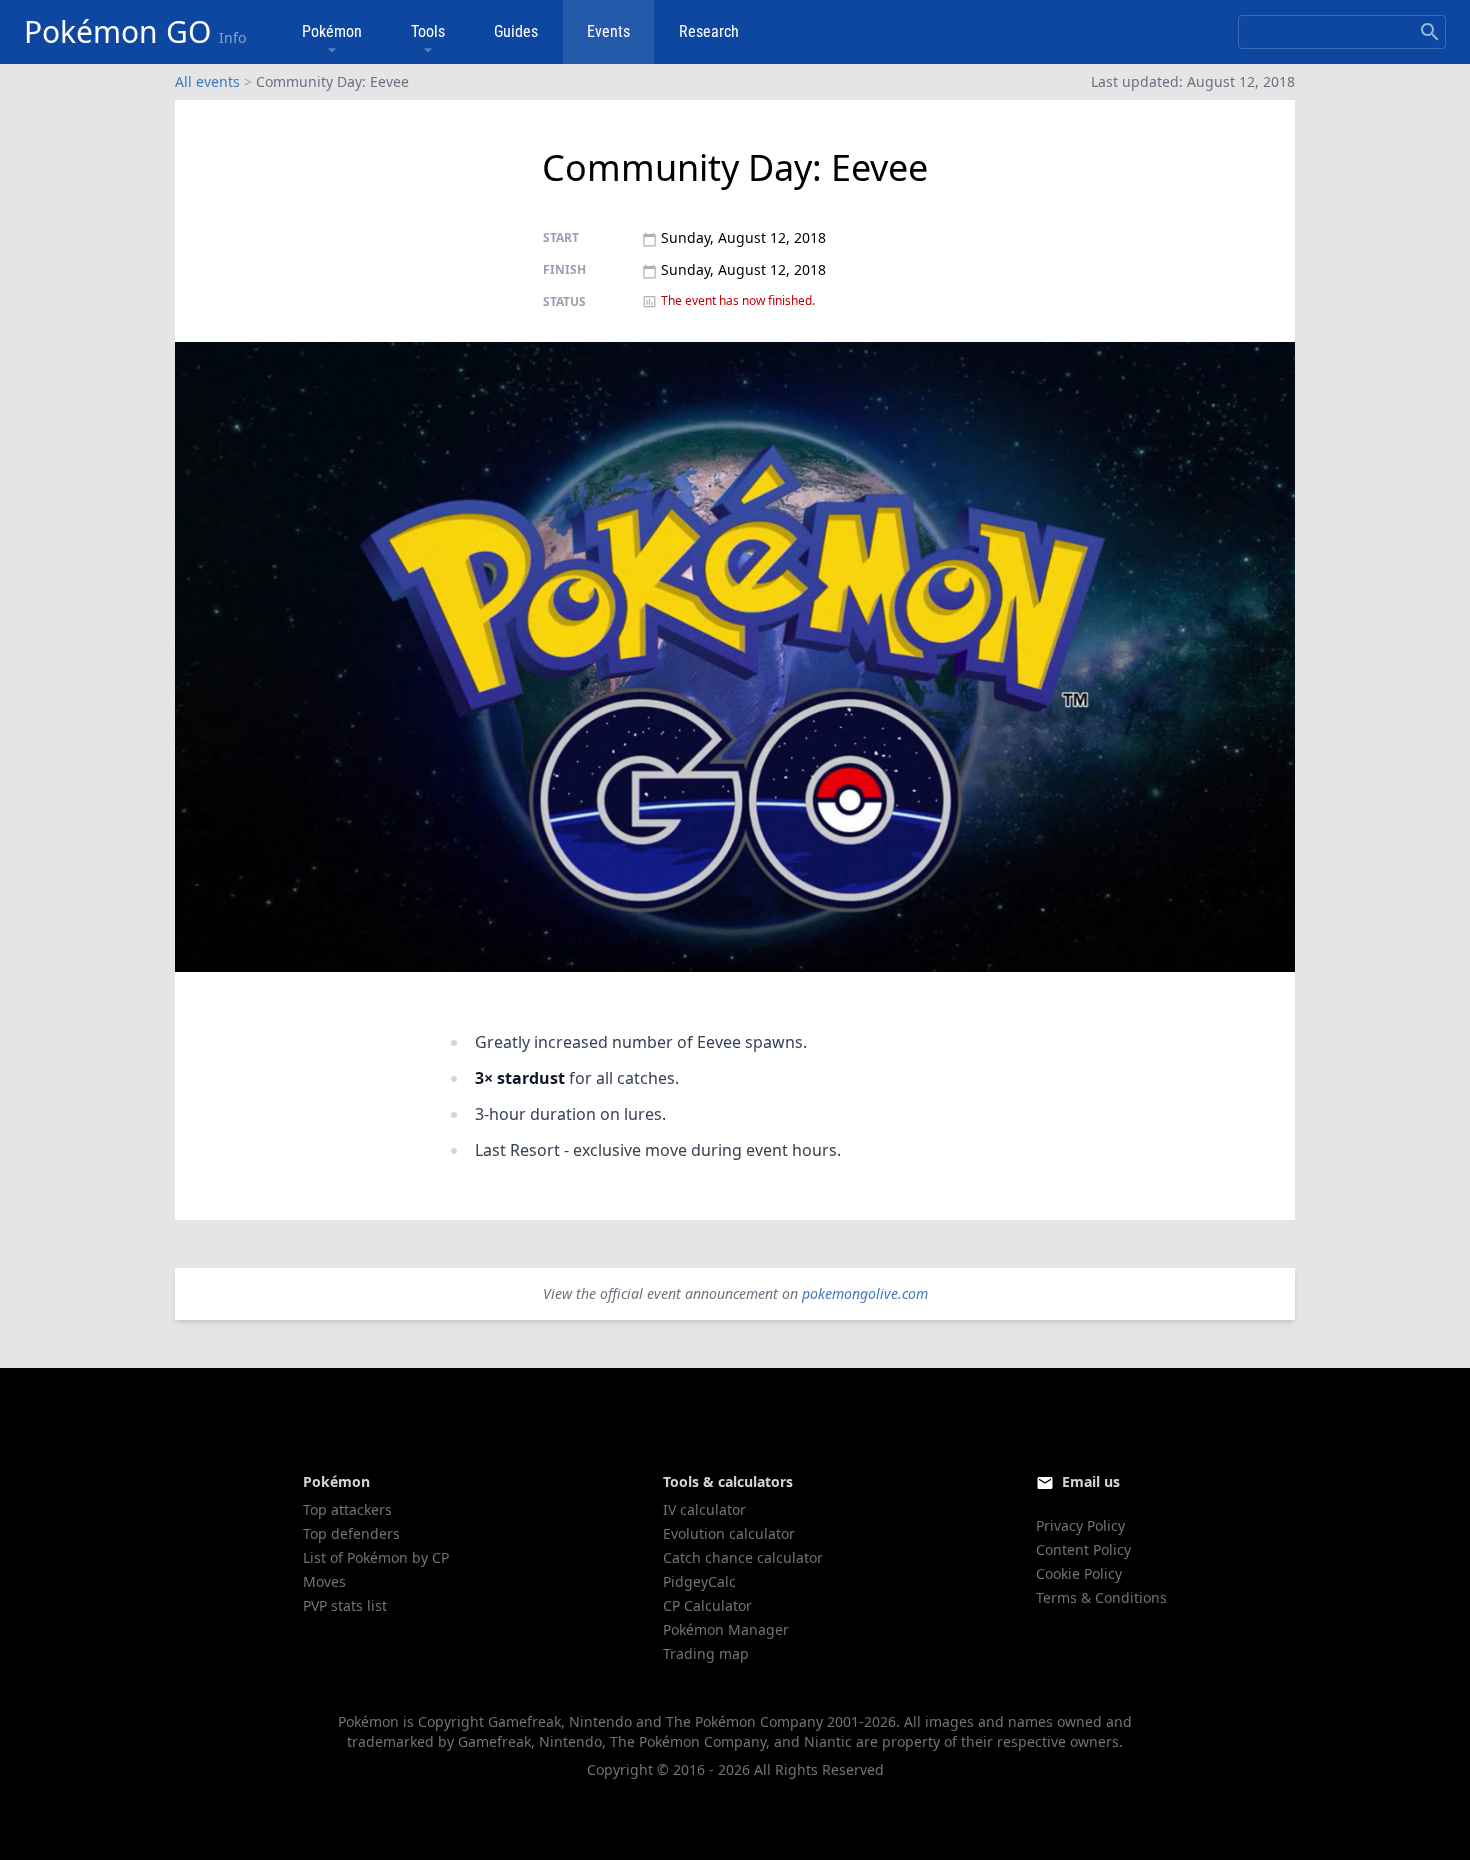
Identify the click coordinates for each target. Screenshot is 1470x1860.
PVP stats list (345, 1605)
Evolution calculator (729, 1533)
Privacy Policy (1080, 1525)
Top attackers (347, 1509)
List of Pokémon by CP (376, 1557)
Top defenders (351, 1533)
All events (207, 81)
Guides (516, 31)
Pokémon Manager (726, 1629)
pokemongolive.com (865, 1293)
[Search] (1430, 32)
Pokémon (332, 31)
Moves (324, 1581)
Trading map (706, 1653)
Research (709, 31)
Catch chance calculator (743, 1557)
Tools (428, 31)
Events (608, 31)
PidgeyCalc (699, 1581)
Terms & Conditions (1101, 1597)
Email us (1091, 1481)
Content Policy (1083, 1549)
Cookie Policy (1079, 1573)
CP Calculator (707, 1605)
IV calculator (704, 1509)
